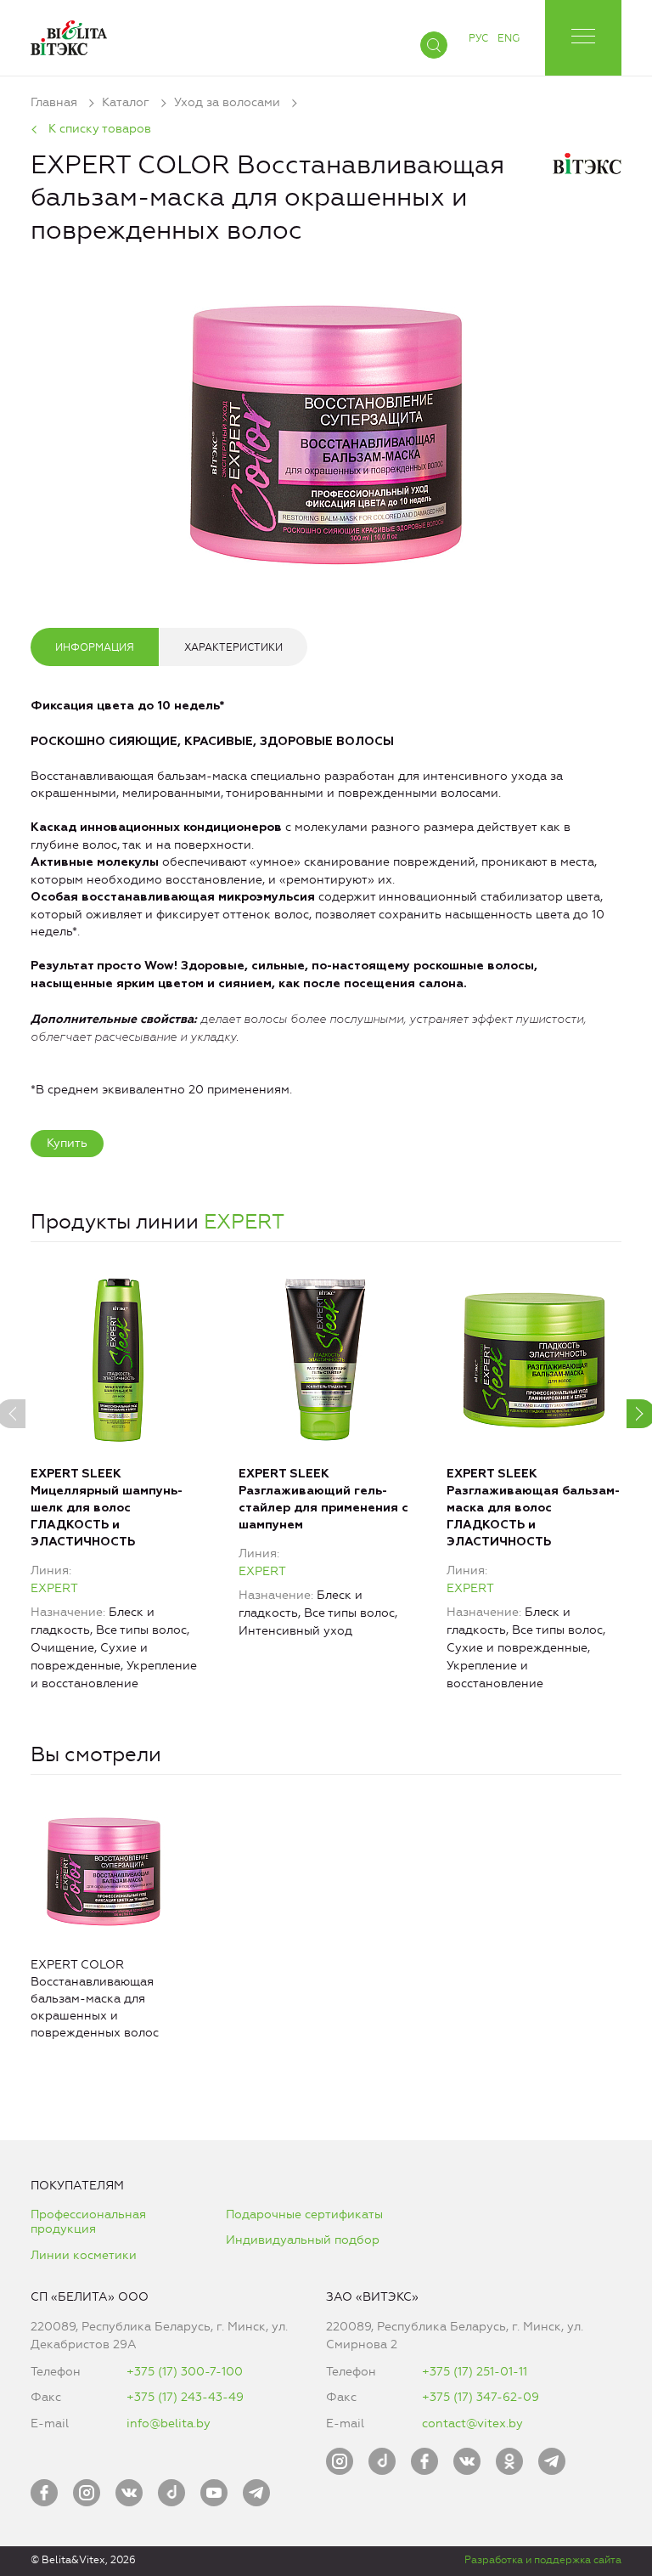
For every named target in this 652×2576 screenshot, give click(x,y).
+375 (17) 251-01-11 (475, 2372)
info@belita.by (169, 2423)
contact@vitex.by (472, 2423)
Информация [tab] (95, 647)
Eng (509, 38)
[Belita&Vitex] (69, 34)
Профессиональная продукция (88, 2222)
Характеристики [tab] (233, 647)
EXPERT (244, 1222)
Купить (67, 1143)
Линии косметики (84, 2255)
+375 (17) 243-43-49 (185, 2397)
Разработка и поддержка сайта (543, 2560)
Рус (478, 38)
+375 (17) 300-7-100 (185, 2372)
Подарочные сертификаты (304, 2214)
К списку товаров (100, 129)
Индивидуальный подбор (303, 2240)
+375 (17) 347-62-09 (481, 2397)
